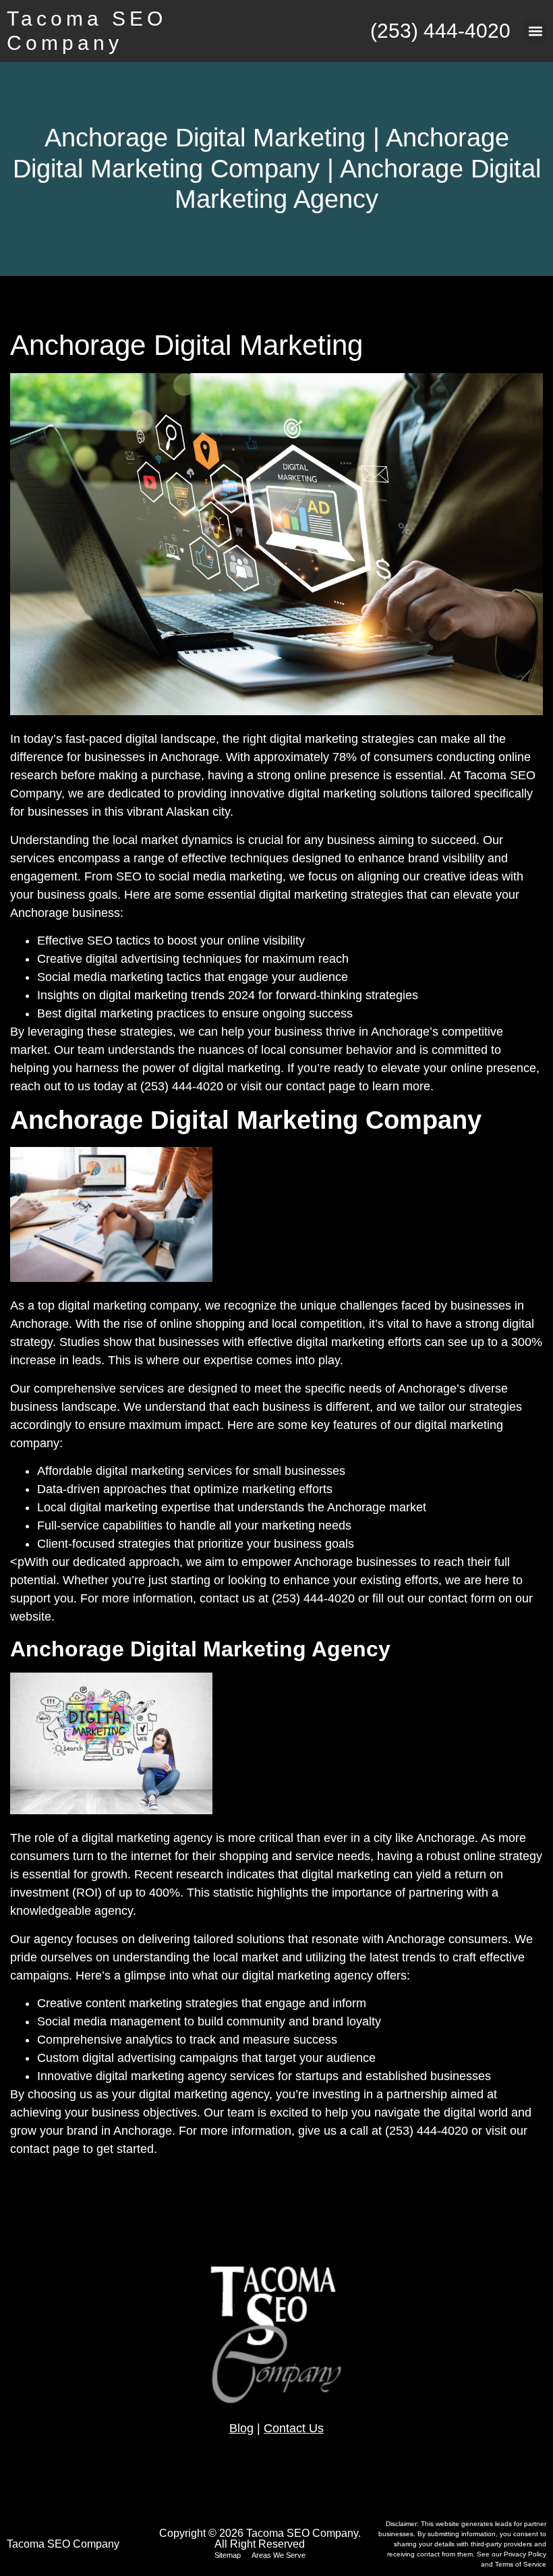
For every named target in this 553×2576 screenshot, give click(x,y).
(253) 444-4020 (440, 31)
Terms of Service (521, 2564)
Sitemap (228, 2555)
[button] (535, 31)
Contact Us (294, 2428)
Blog (241, 2428)
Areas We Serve (279, 2555)
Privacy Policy (525, 2554)
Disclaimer (401, 2524)
